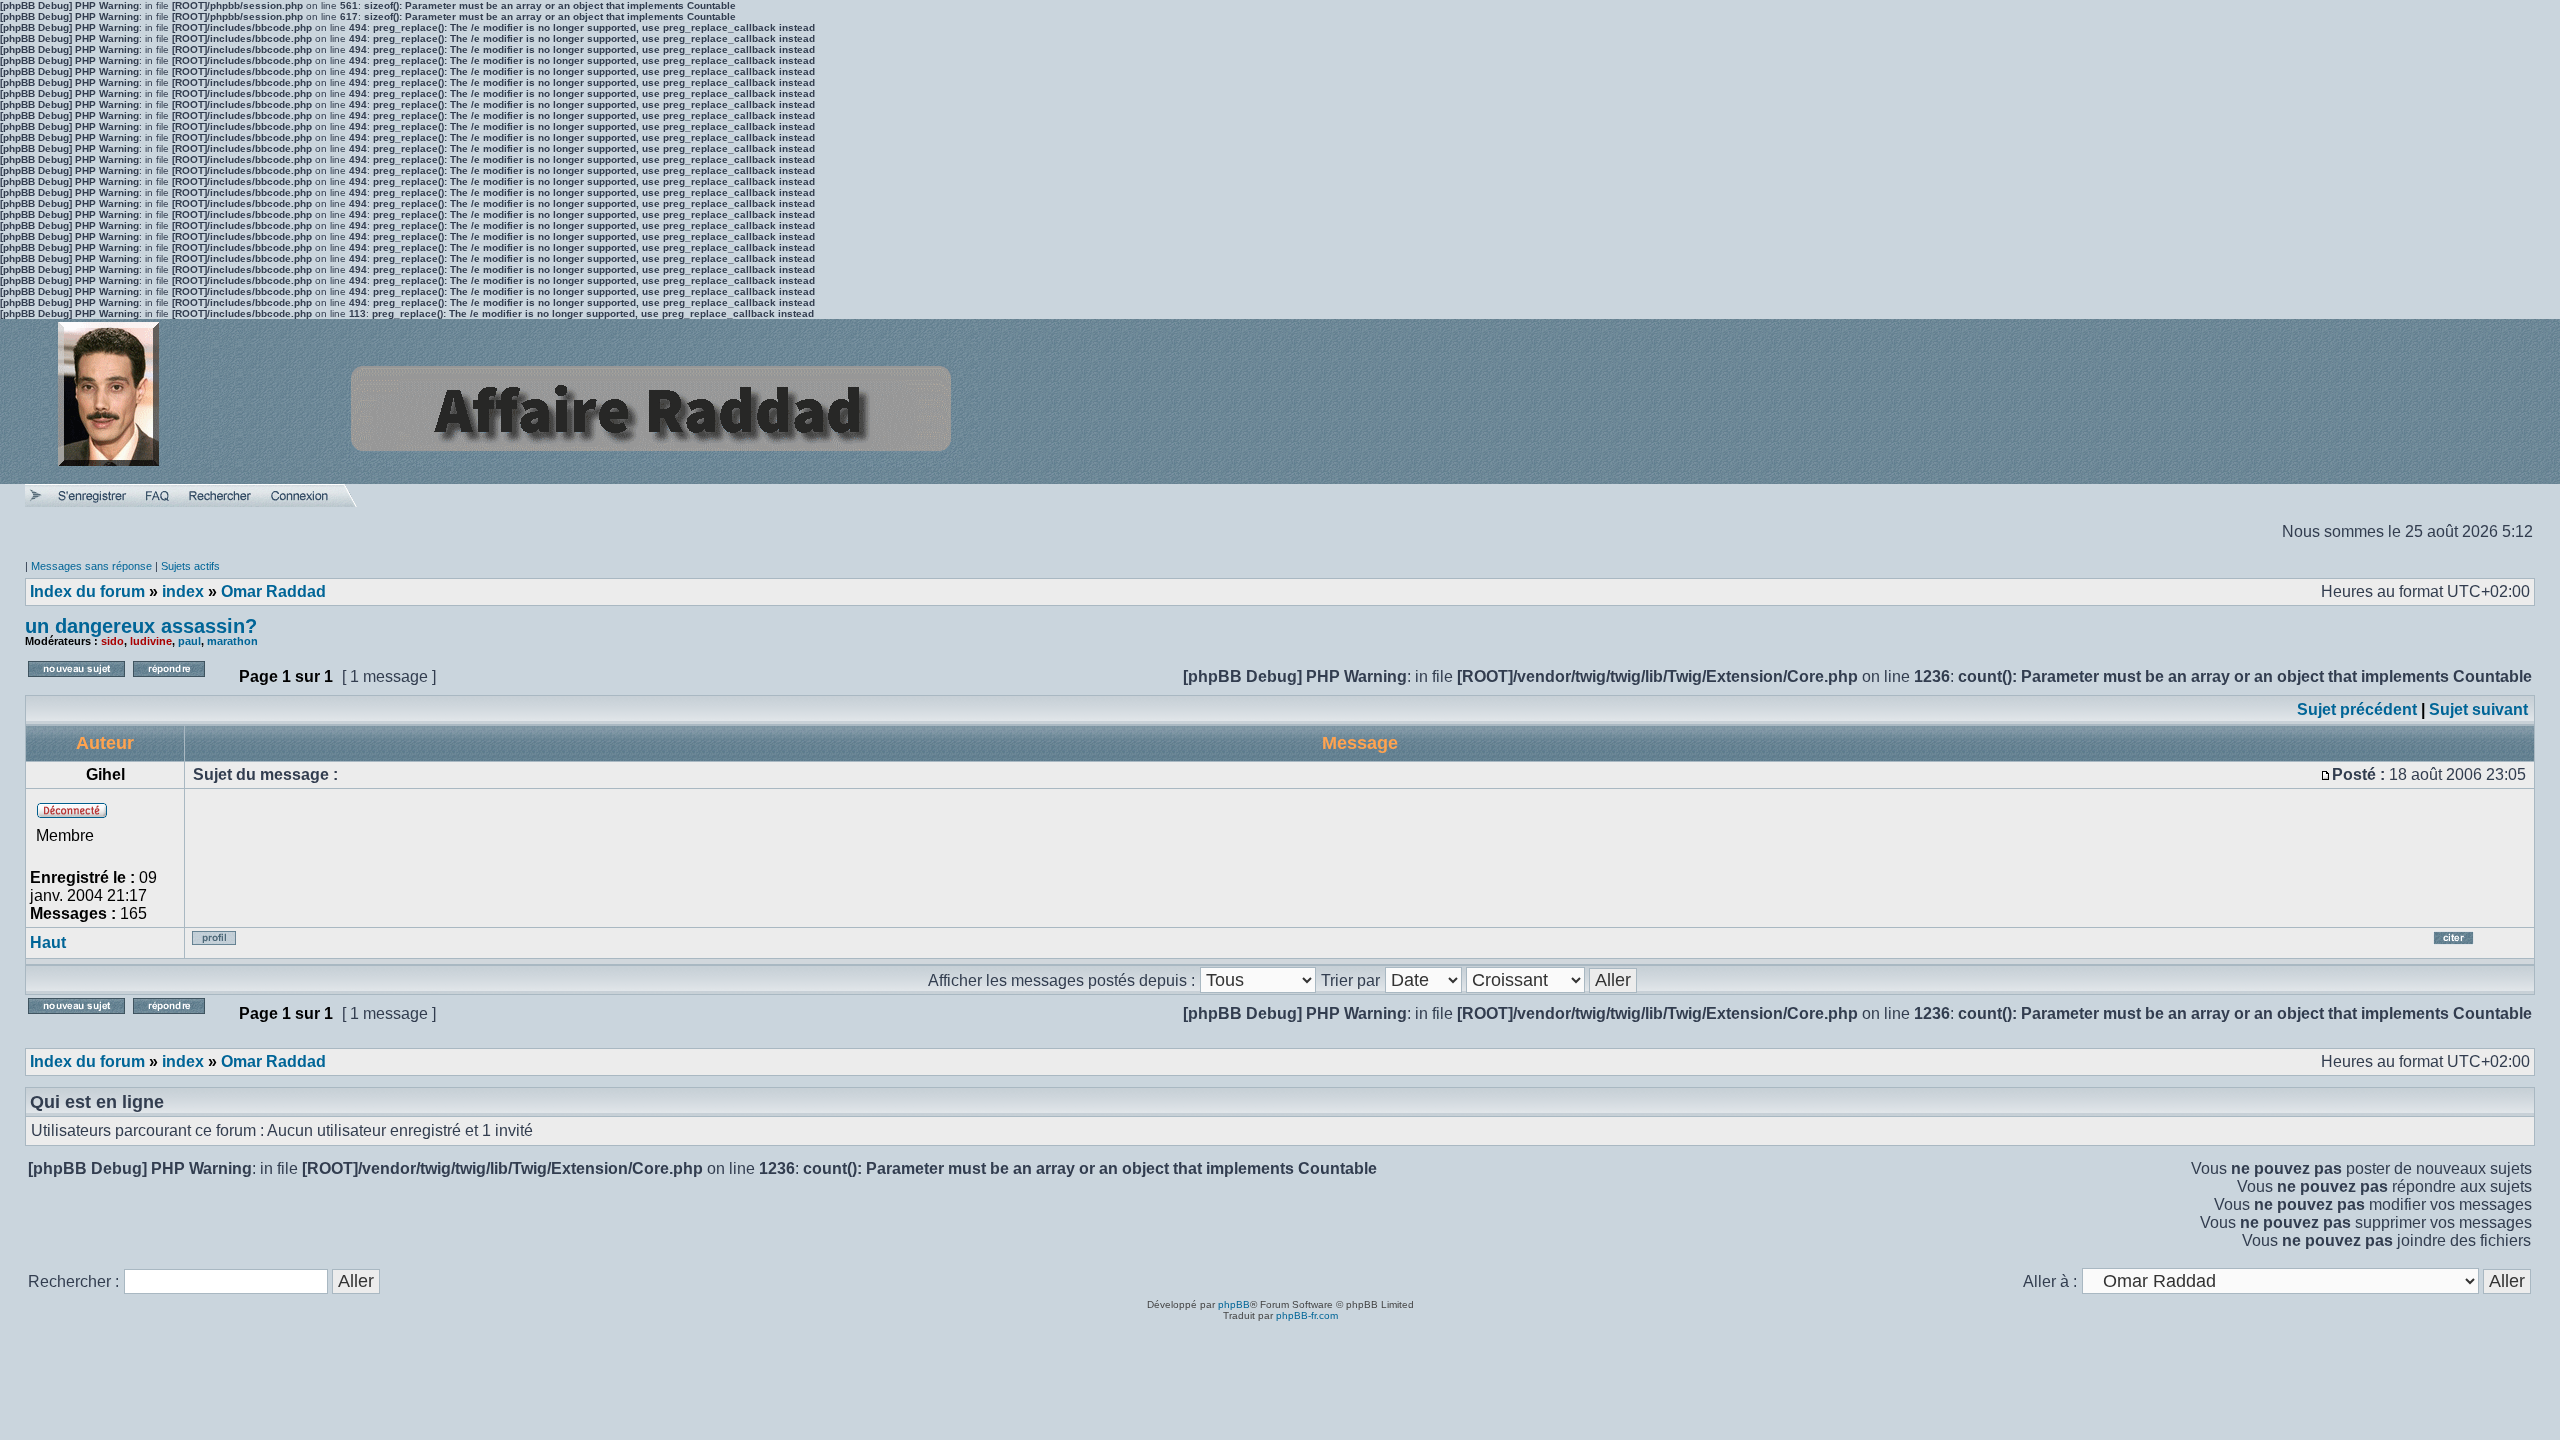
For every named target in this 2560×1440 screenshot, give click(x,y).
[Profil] (228, 945)
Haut (48, 942)
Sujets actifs (190, 566)
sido (112, 641)
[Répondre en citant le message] (2478, 945)
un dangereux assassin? (141, 626)
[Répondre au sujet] (181, 682)
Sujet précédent (2357, 709)
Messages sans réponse (91, 566)
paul (189, 641)
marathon (232, 641)
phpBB (1234, 1304)
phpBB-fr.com (1307, 1315)
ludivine (151, 641)
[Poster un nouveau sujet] (76, 682)
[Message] (2326, 774)
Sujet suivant (2478, 709)
